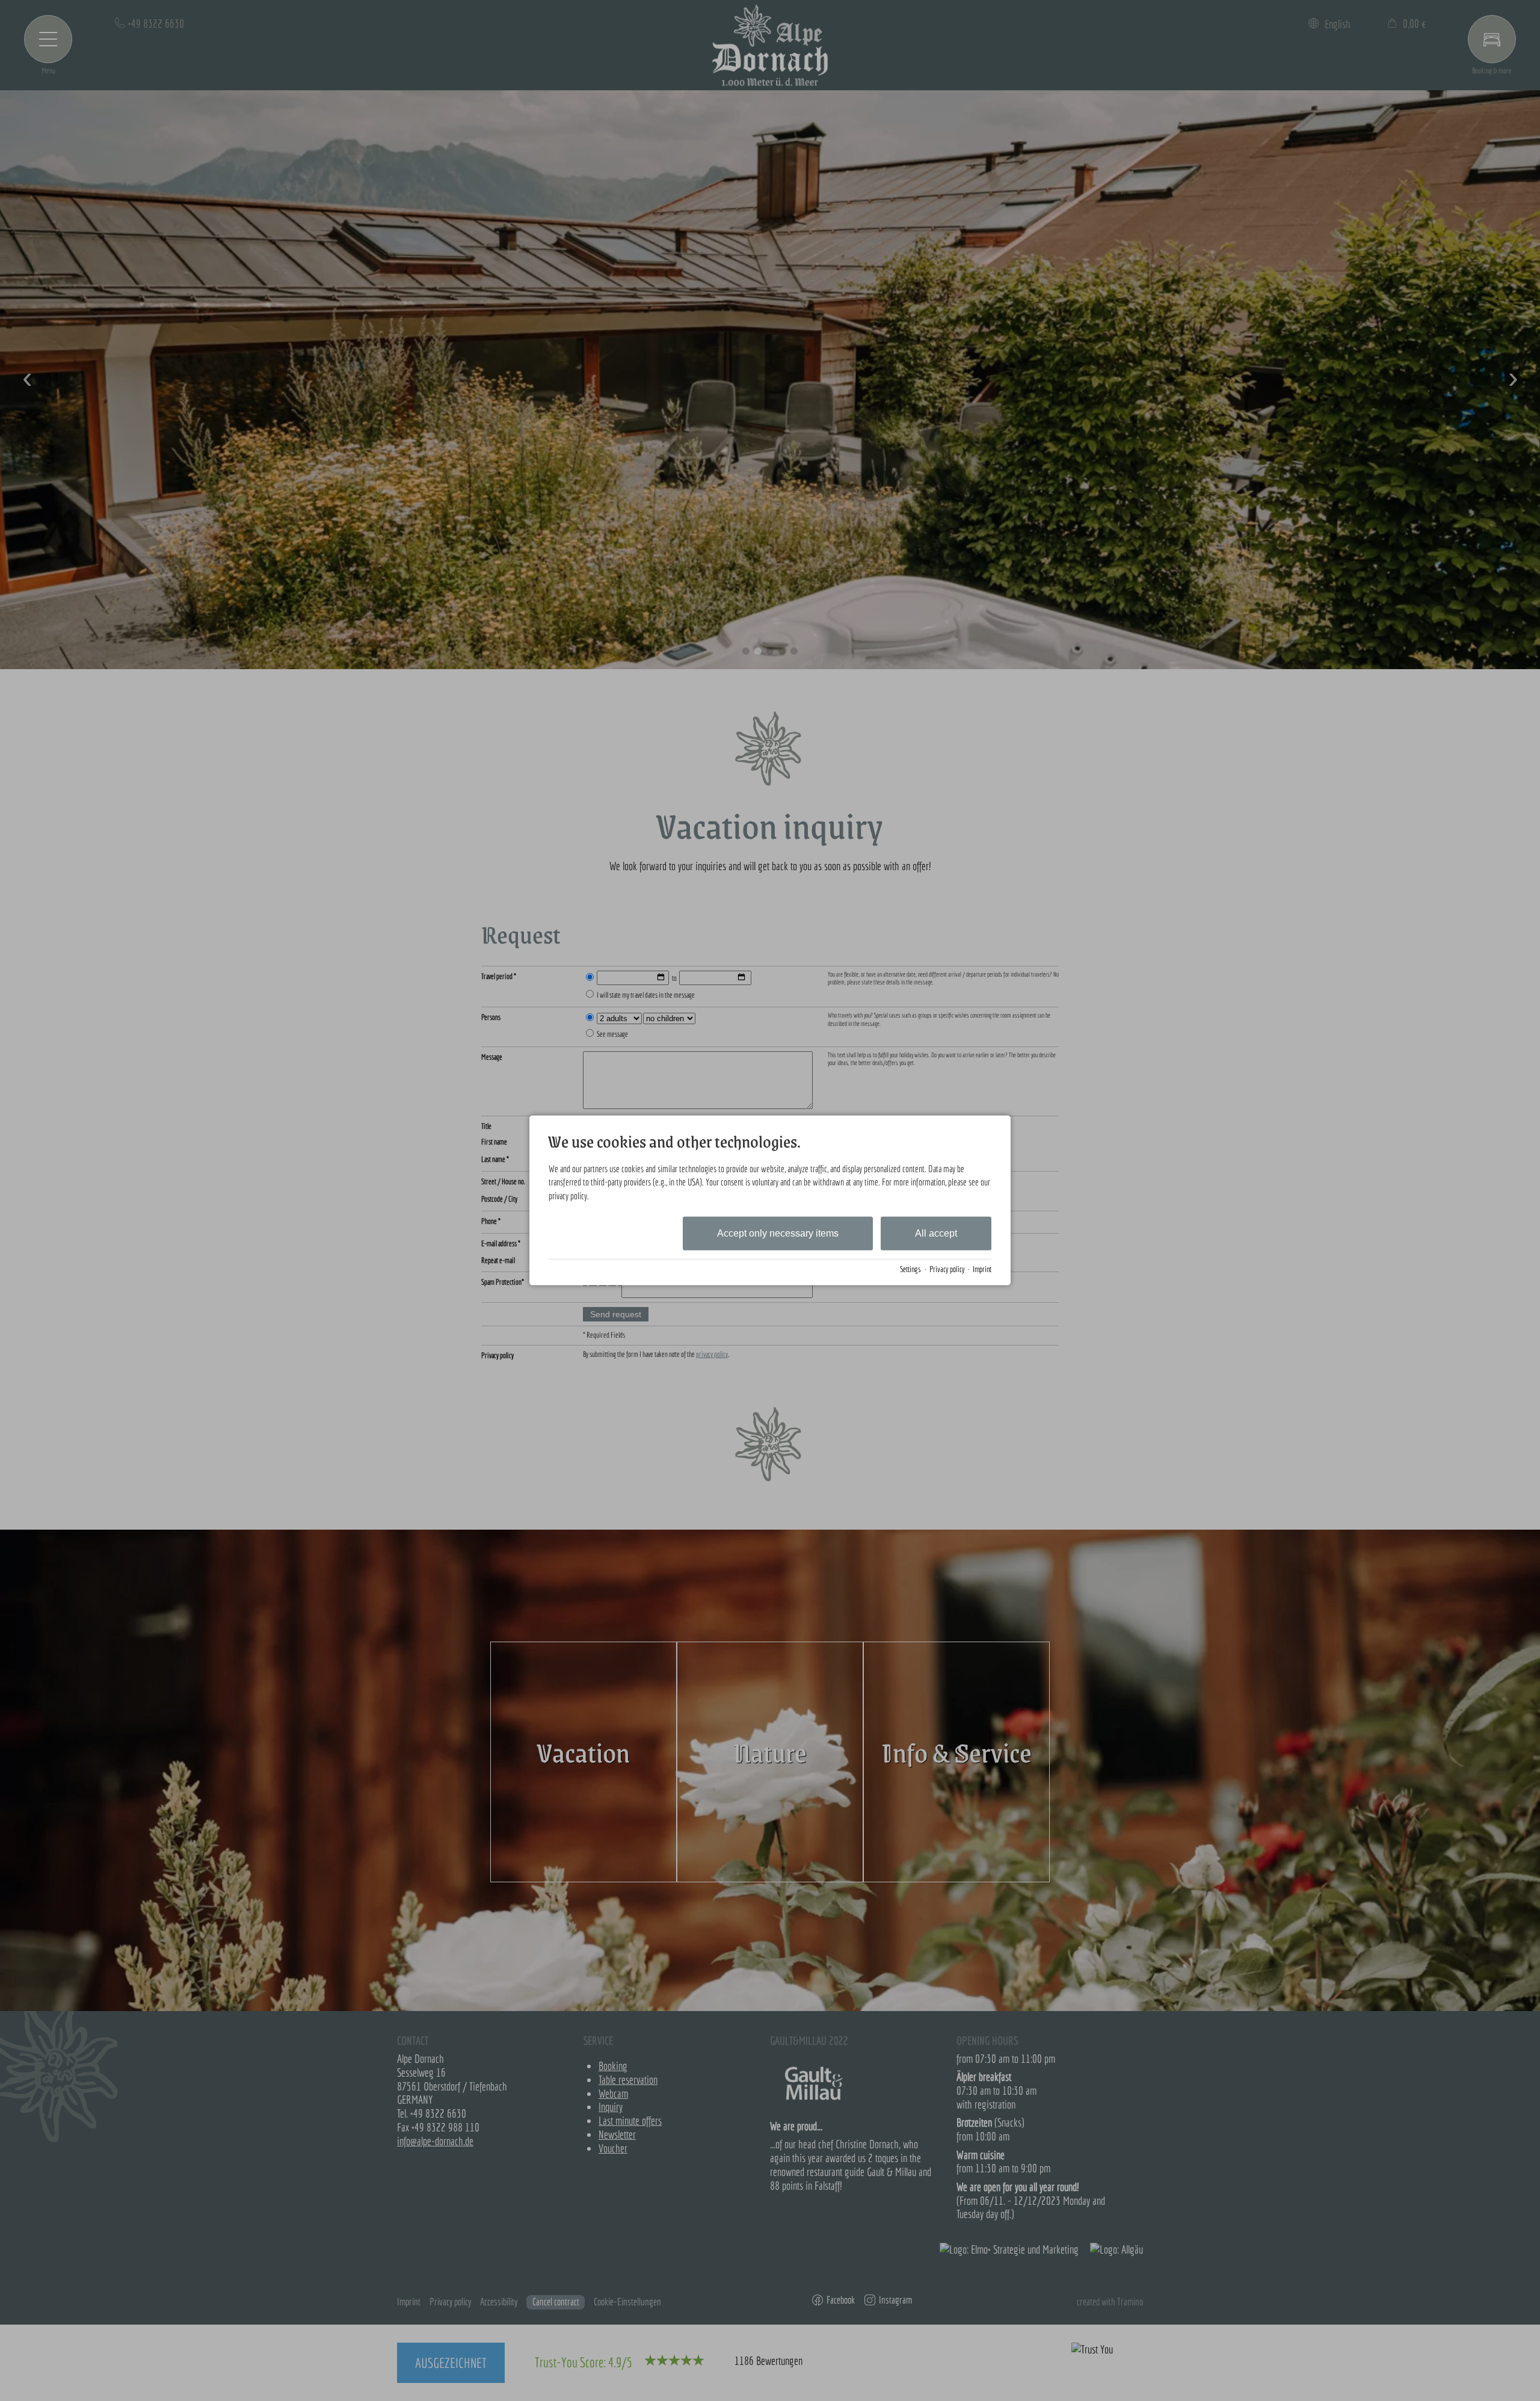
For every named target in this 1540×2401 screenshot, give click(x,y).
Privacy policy (947, 1269)
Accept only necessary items (778, 1233)
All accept (936, 1233)
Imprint (982, 1269)
